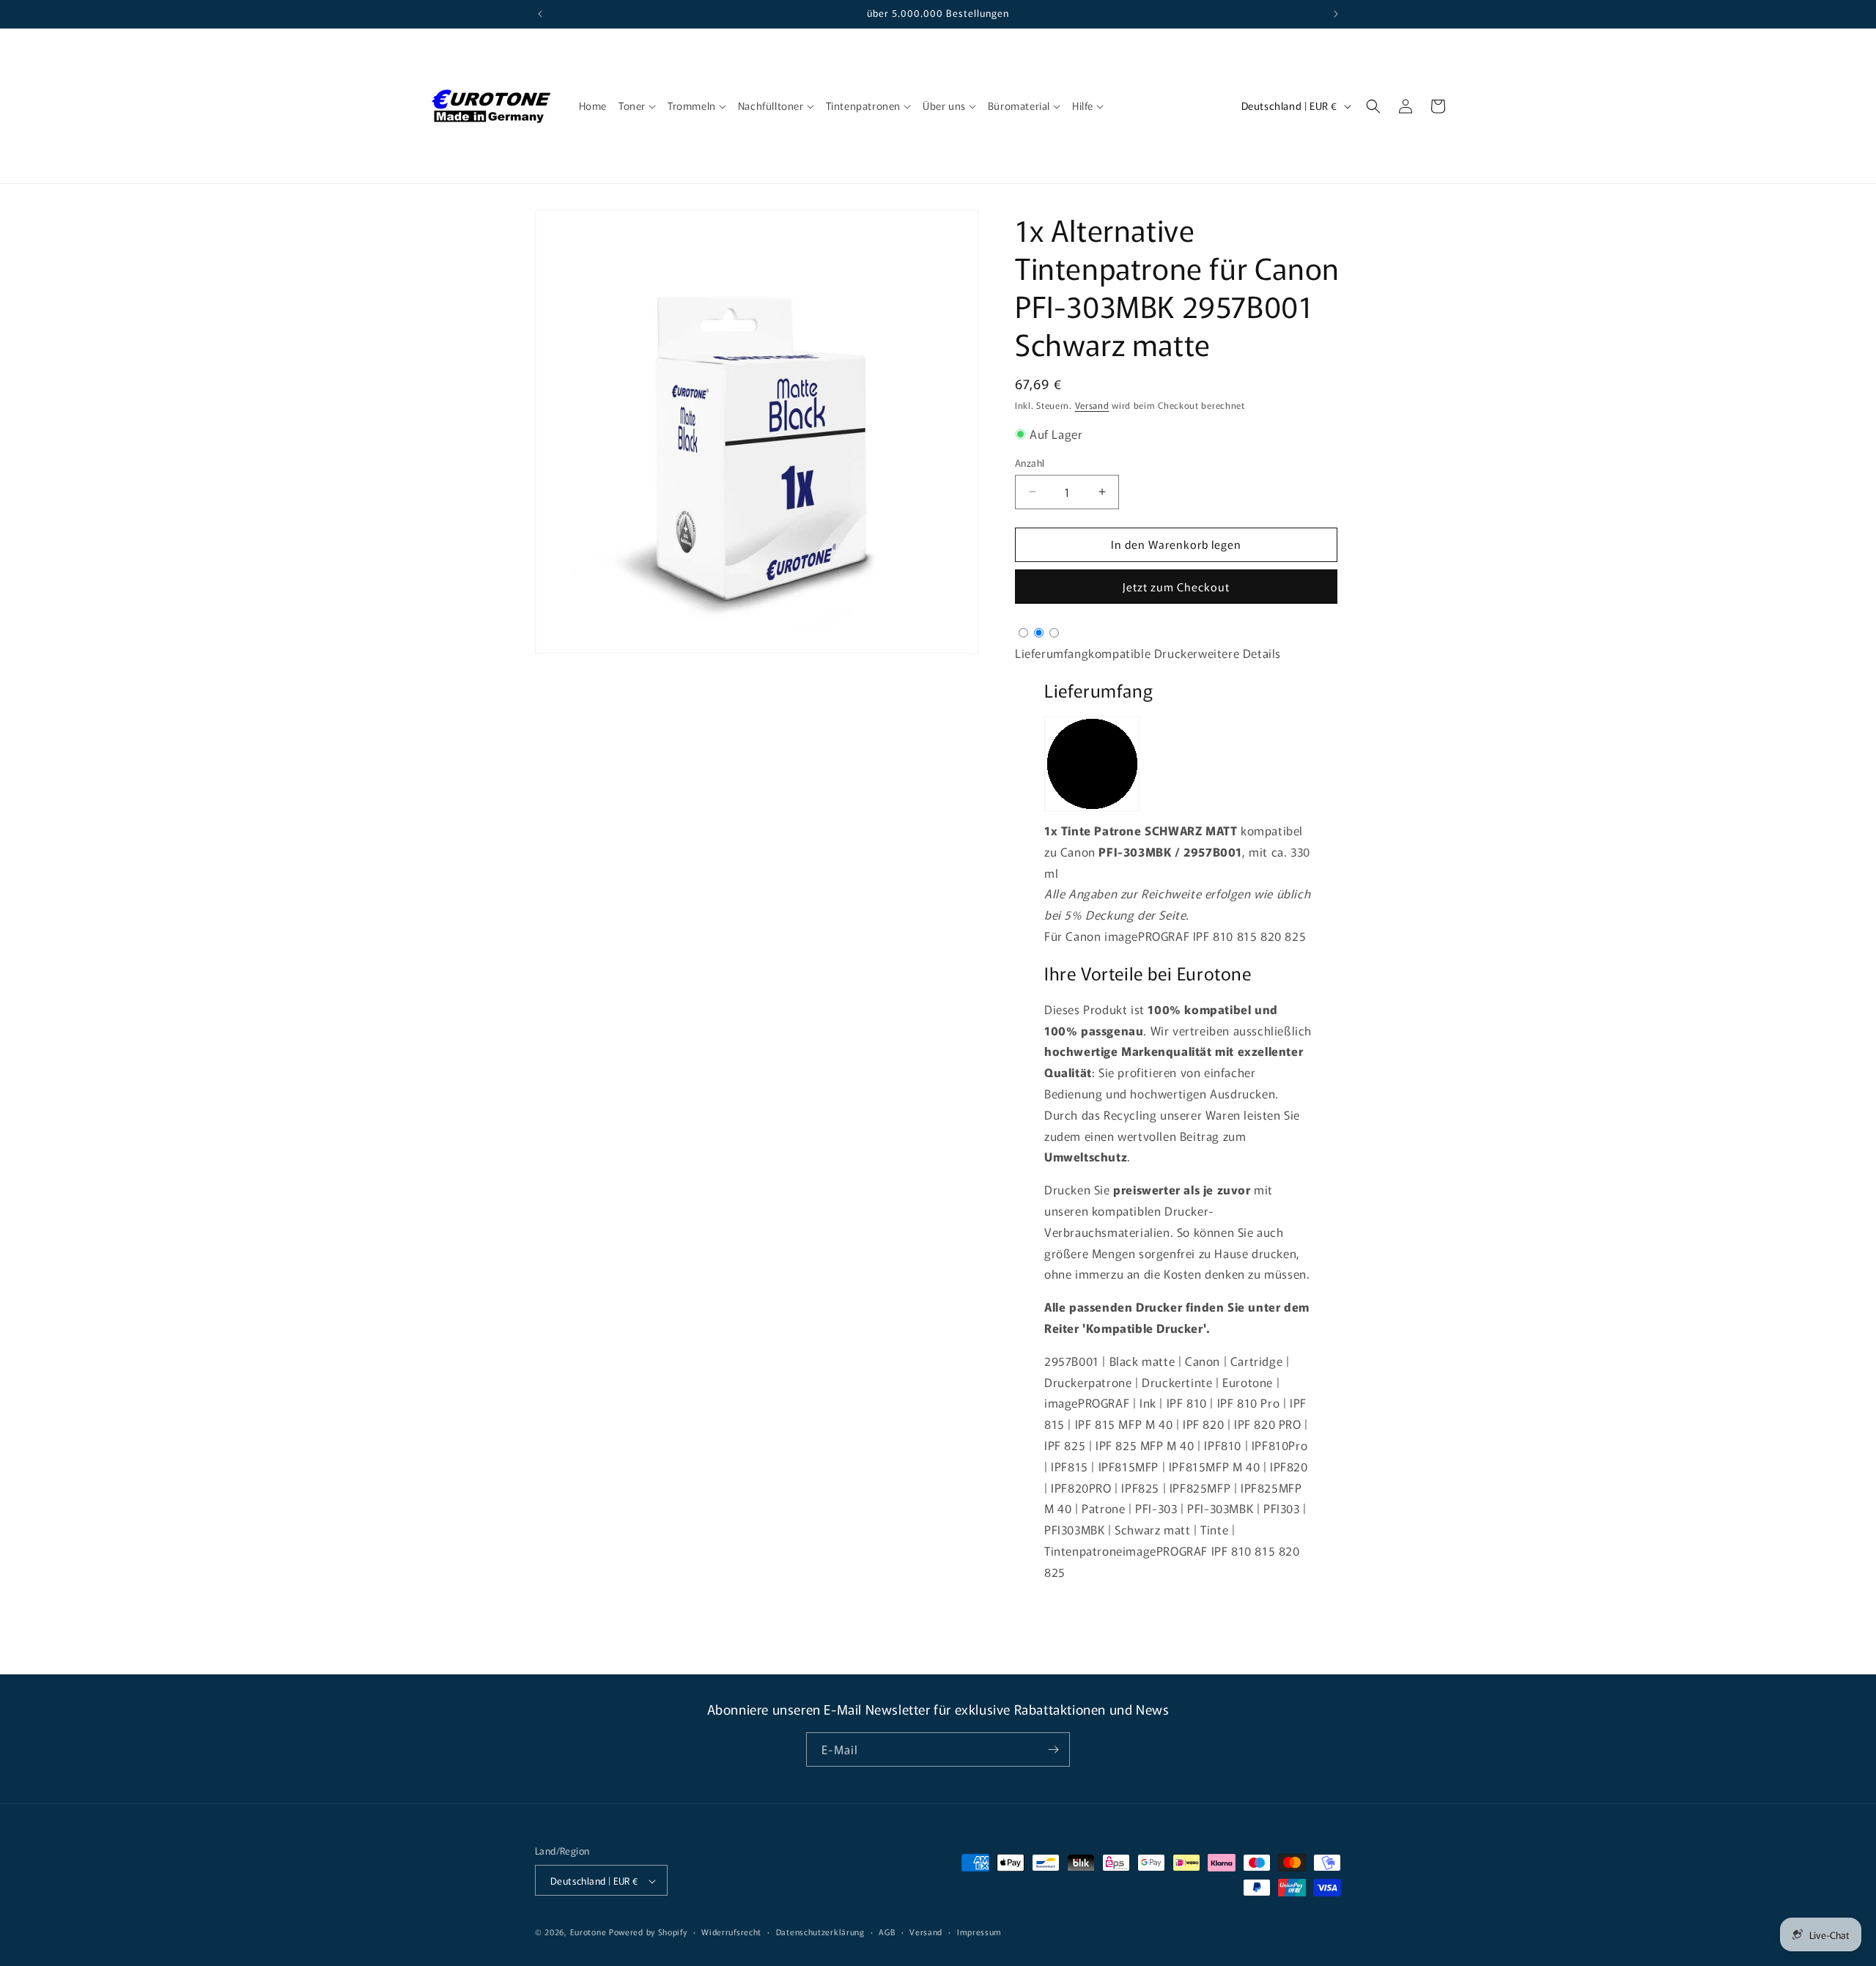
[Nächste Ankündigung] (1336, 14)
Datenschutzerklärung (820, 1932)
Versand (1092, 405)
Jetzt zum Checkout (1176, 587)
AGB (887, 1932)
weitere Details (1240, 653)
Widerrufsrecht (731, 1932)
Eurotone (588, 1932)
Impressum (979, 1932)
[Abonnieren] (1053, 1749)
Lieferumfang (1052, 653)
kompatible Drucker (1143, 653)
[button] (637, 106)
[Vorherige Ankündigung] (540, 14)
